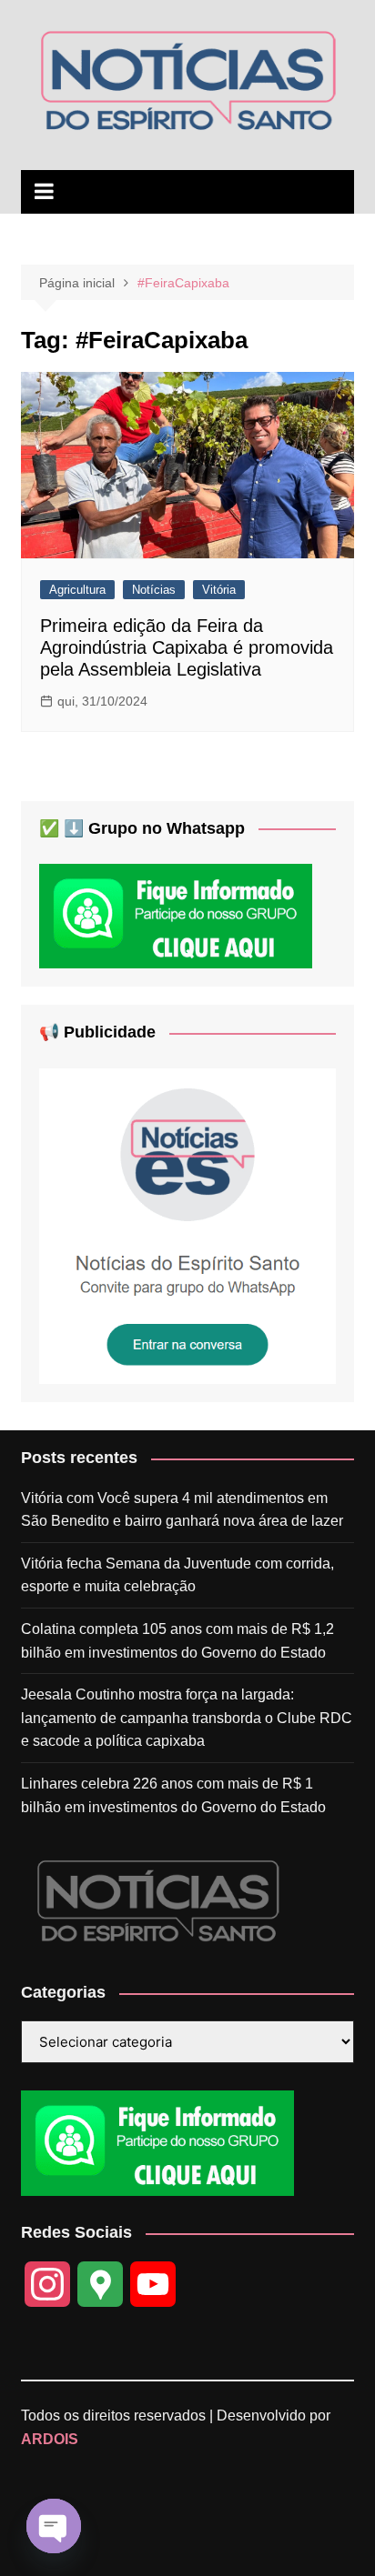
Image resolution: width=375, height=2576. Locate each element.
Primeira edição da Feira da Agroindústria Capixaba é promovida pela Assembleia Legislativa (187, 647)
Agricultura (77, 590)
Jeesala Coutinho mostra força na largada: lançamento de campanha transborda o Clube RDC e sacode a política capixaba (187, 1718)
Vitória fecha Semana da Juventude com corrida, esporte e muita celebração (177, 1575)
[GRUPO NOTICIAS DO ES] (187, 1225)
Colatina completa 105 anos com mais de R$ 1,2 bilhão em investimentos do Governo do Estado (177, 1641)
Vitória (219, 590)
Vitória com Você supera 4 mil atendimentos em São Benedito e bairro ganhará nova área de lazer (182, 1510)
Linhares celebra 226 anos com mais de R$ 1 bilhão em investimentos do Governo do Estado (173, 1795)
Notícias (154, 590)
